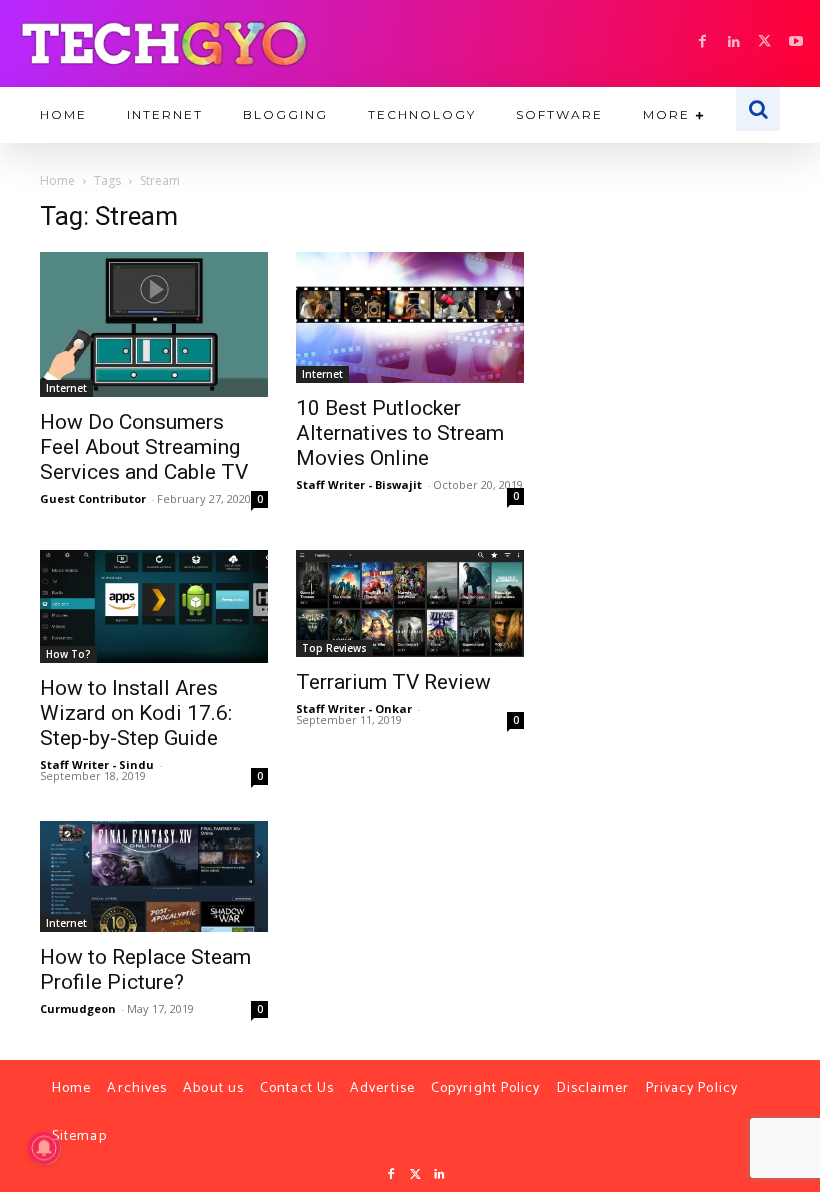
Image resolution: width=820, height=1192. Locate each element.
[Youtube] (795, 42)
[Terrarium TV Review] (410, 604)
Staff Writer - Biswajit (359, 484)
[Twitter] (415, 1175)
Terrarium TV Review (393, 682)
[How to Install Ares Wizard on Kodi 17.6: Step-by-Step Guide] (154, 607)
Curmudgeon (78, 1008)
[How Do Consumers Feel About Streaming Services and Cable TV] (154, 324)
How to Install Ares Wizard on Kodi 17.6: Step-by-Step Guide (136, 713)
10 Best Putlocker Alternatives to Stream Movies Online (400, 433)
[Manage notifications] (44, 1148)
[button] (758, 109)
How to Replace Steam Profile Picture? (145, 969)
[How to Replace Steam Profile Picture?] (154, 876)
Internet (66, 388)
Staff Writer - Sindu (97, 764)
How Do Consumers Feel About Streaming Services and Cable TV (144, 447)
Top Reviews (334, 648)
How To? (68, 654)
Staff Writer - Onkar (354, 708)
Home (57, 180)
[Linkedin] (733, 42)
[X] (764, 42)
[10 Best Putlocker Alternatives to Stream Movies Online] (410, 317)
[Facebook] (702, 42)
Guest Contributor (93, 498)
